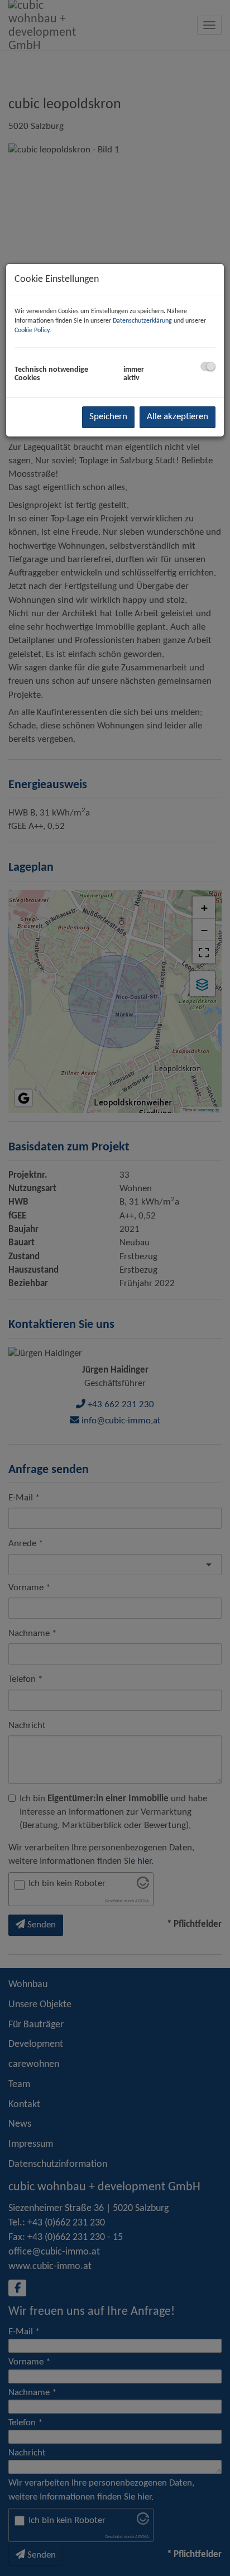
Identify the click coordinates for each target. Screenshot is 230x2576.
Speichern (108, 417)
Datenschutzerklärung (142, 321)
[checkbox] (208, 366)
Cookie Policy (32, 330)
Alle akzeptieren (178, 417)
